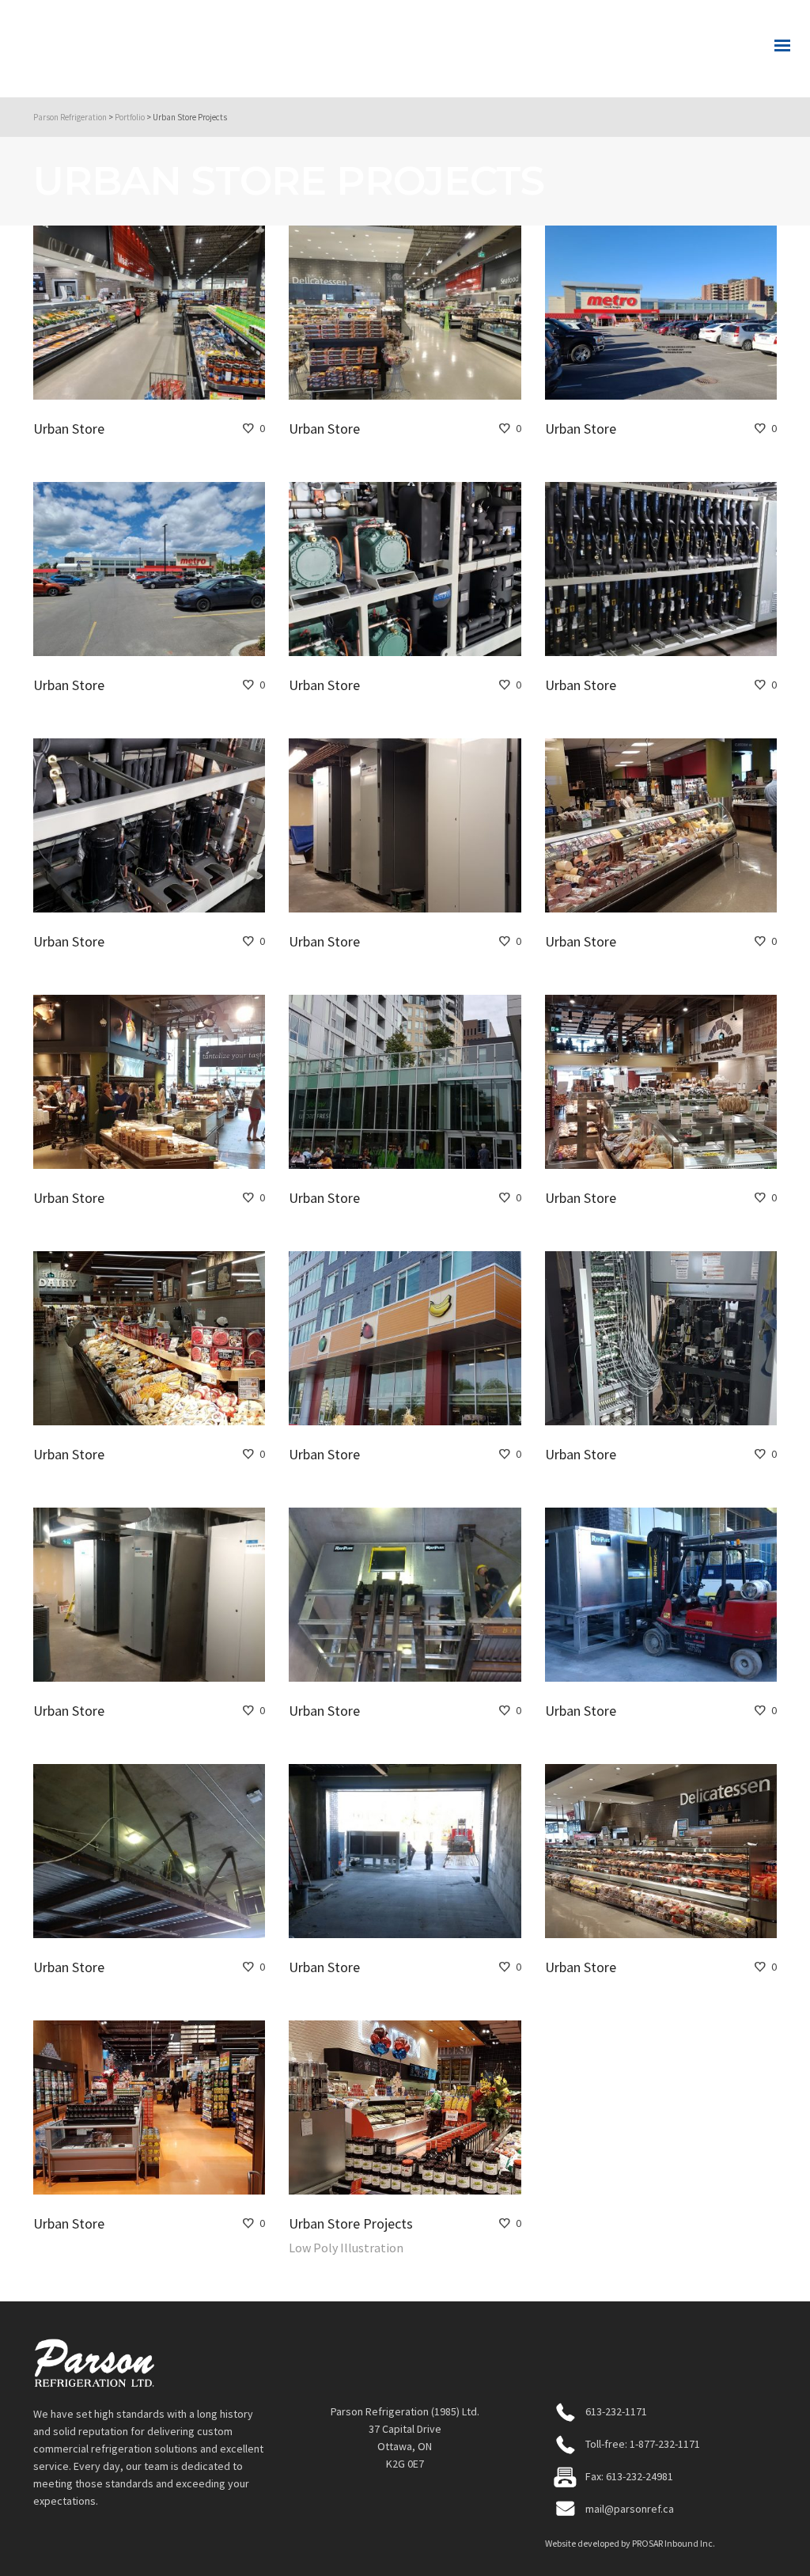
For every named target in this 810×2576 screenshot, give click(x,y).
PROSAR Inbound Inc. (674, 2543)
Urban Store (69, 429)
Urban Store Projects (351, 2223)
